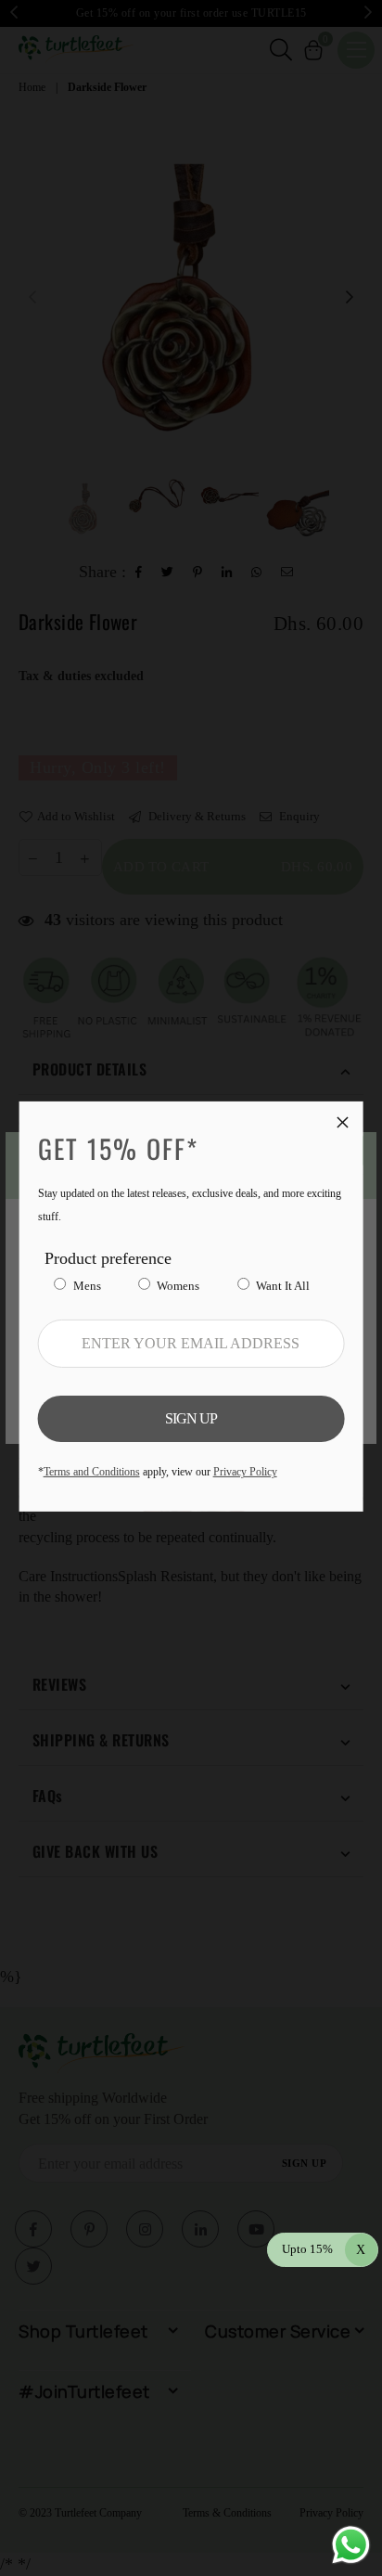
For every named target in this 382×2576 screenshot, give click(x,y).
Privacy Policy (245, 1472)
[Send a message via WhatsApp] (351, 2545)
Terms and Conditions (92, 1472)
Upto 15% (324, 2249)
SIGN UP (191, 1418)
